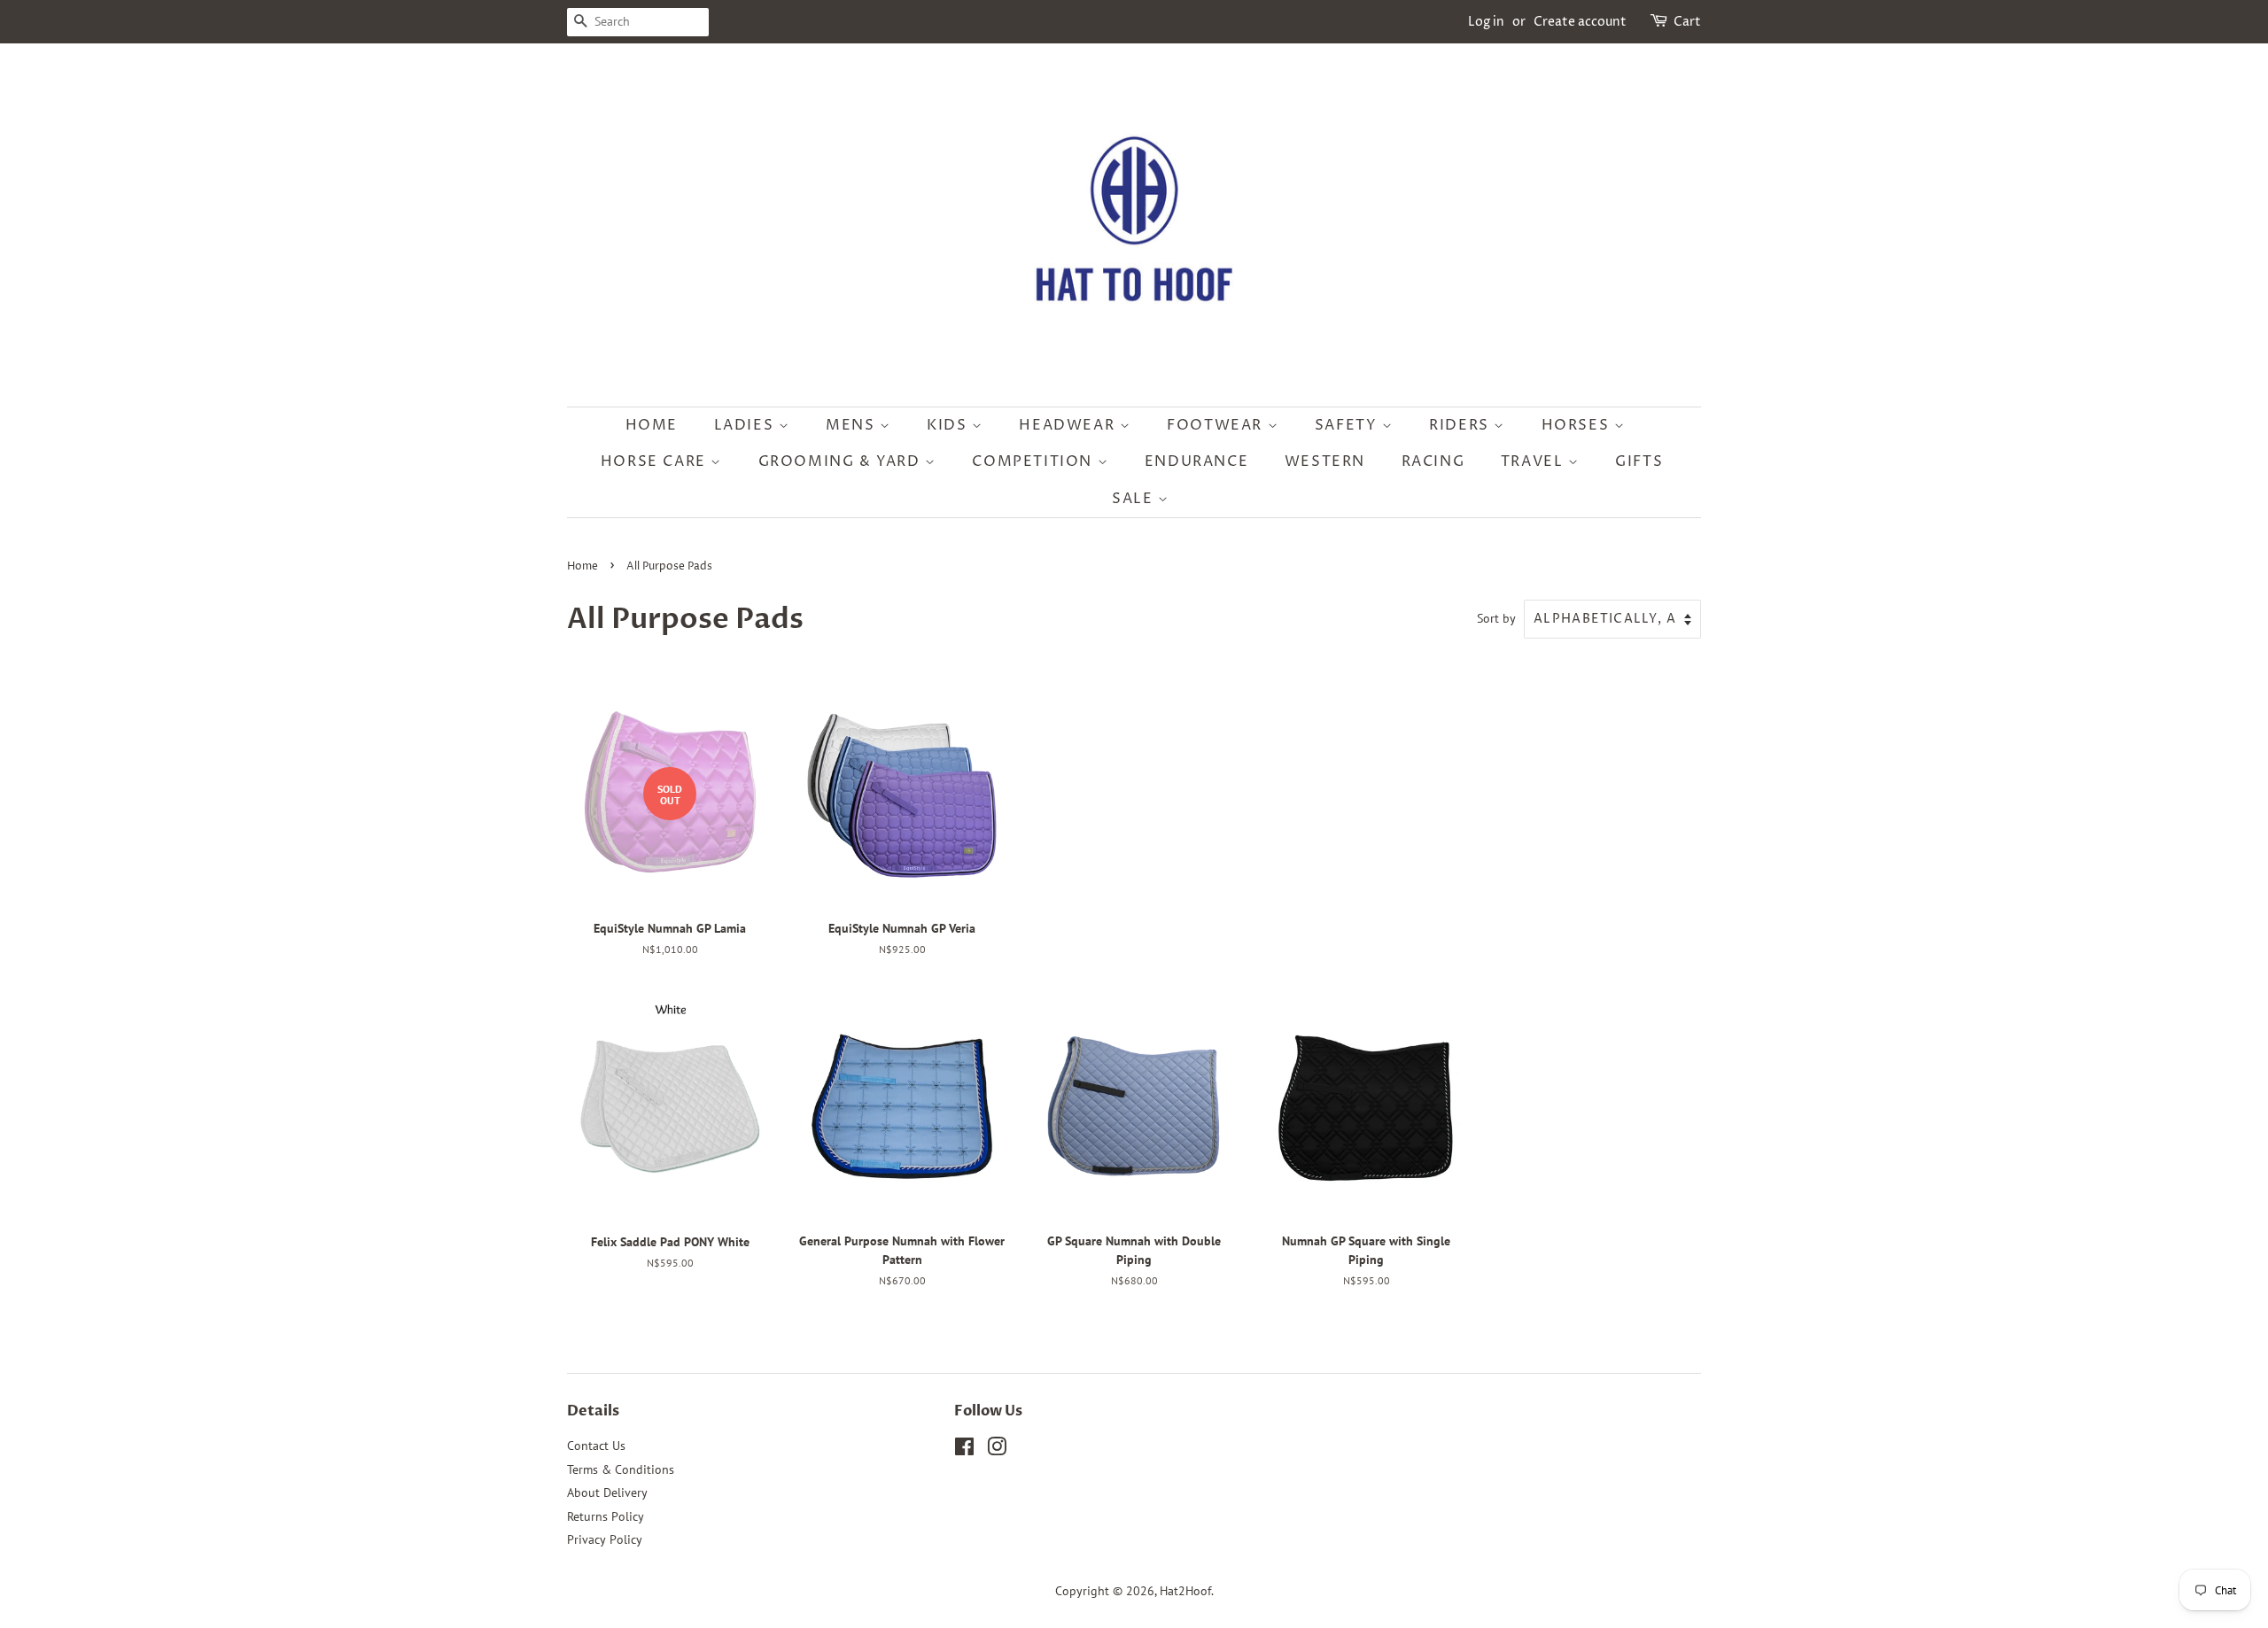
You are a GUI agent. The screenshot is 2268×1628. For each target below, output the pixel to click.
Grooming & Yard (842, 461)
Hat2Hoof (1185, 1591)
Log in (1486, 22)
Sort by (1496, 618)
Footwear (1217, 425)
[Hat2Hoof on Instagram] (997, 1450)
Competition (1034, 461)
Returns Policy (606, 1516)
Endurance (1196, 461)
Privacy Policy (605, 1539)
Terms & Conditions (621, 1469)
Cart (1687, 22)
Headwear (1069, 425)
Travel (1534, 461)
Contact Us (596, 1446)
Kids (949, 425)
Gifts (1639, 461)
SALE (1135, 499)
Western (1325, 461)
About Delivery (607, 1492)
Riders (1461, 425)
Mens (853, 425)
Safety (1348, 425)
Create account (1580, 22)
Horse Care (656, 461)
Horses (1578, 425)
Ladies (746, 425)
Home (652, 425)
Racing (1433, 461)
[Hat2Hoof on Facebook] (964, 1450)
